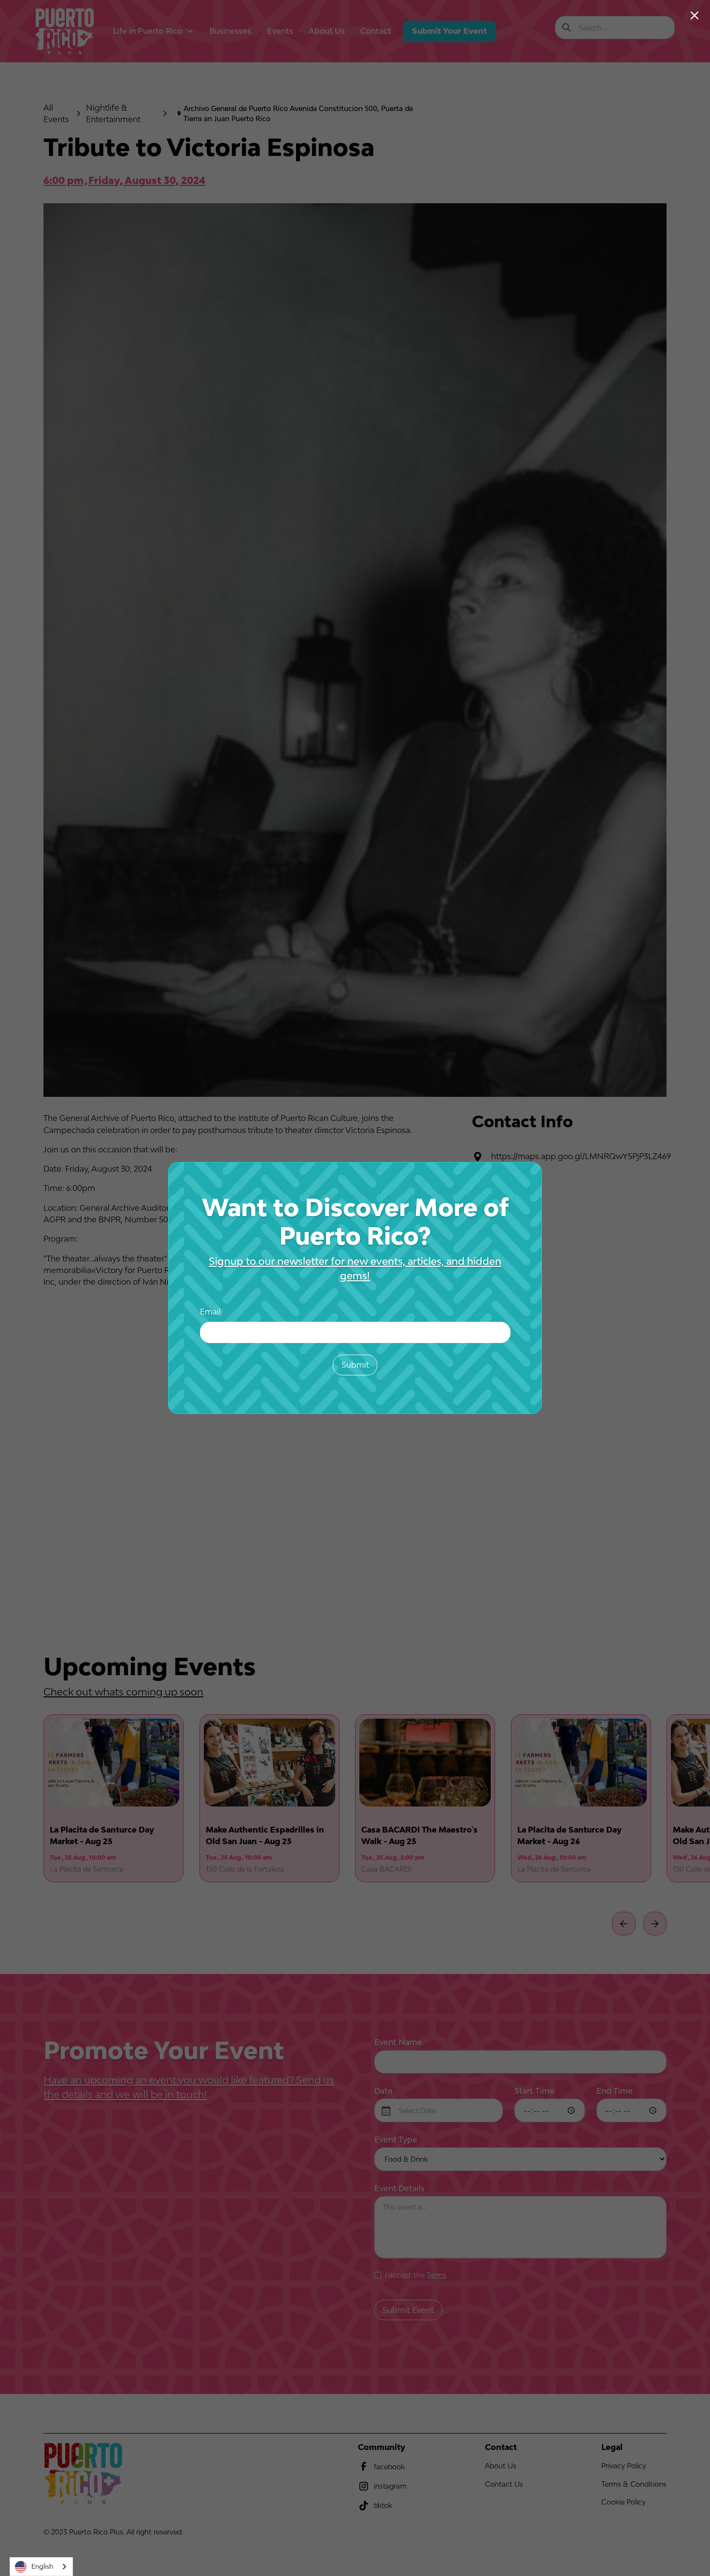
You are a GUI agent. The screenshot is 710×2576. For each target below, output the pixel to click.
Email (210, 1312)
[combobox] (41, 2567)
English (42, 2566)
